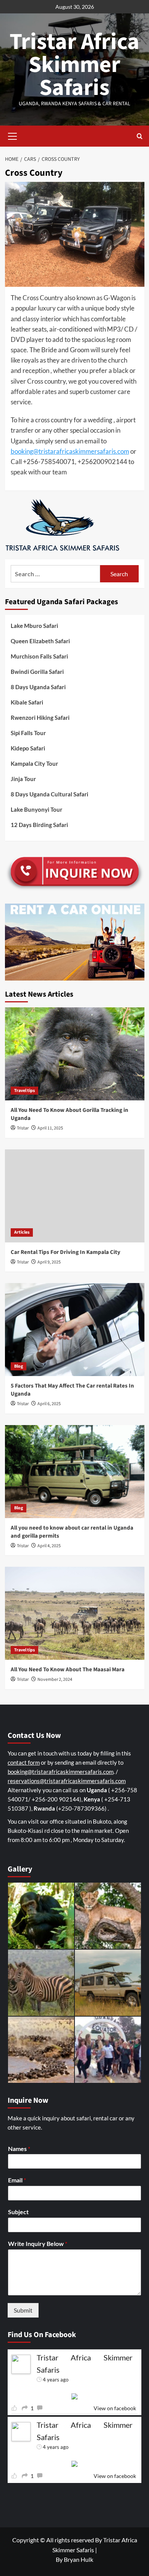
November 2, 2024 (55, 1679)
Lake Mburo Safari (34, 626)
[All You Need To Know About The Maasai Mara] (75, 1613)
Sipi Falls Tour (28, 733)
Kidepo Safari (28, 748)
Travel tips (24, 1091)
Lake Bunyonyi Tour (36, 809)
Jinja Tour (23, 779)
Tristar (23, 1128)
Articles (22, 1232)
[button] (13, 135)
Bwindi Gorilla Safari (37, 672)
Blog (19, 1366)
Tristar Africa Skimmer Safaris (74, 65)
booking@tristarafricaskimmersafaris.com (70, 451)
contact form (24, 1762)
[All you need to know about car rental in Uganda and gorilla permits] (75, 1472)
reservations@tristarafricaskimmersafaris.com (67, 1781)
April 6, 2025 (49, 1404)
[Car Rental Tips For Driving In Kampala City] (75, 1196)
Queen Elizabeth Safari (40, 641)
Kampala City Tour (34, 763)
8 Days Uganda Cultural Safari (49, 794)
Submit (23, 2310)
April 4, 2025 (49, 1546)
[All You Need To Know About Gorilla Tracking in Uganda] (75, 1054)
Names (19, 2149)
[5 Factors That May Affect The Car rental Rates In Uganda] (75, 1330)
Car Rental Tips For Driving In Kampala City (66, 1252)
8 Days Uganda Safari (38, 687)
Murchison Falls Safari (39, 656)
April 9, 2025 (49, 1262)
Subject (18, 2212)
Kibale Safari (27, 702)
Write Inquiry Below (38, 2243)
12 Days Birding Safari (39, 825)
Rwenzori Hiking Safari (40, 718)
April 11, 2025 (50, 1128)
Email (17, 2180)
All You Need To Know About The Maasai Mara (68, 1670)
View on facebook (115, 2408)
